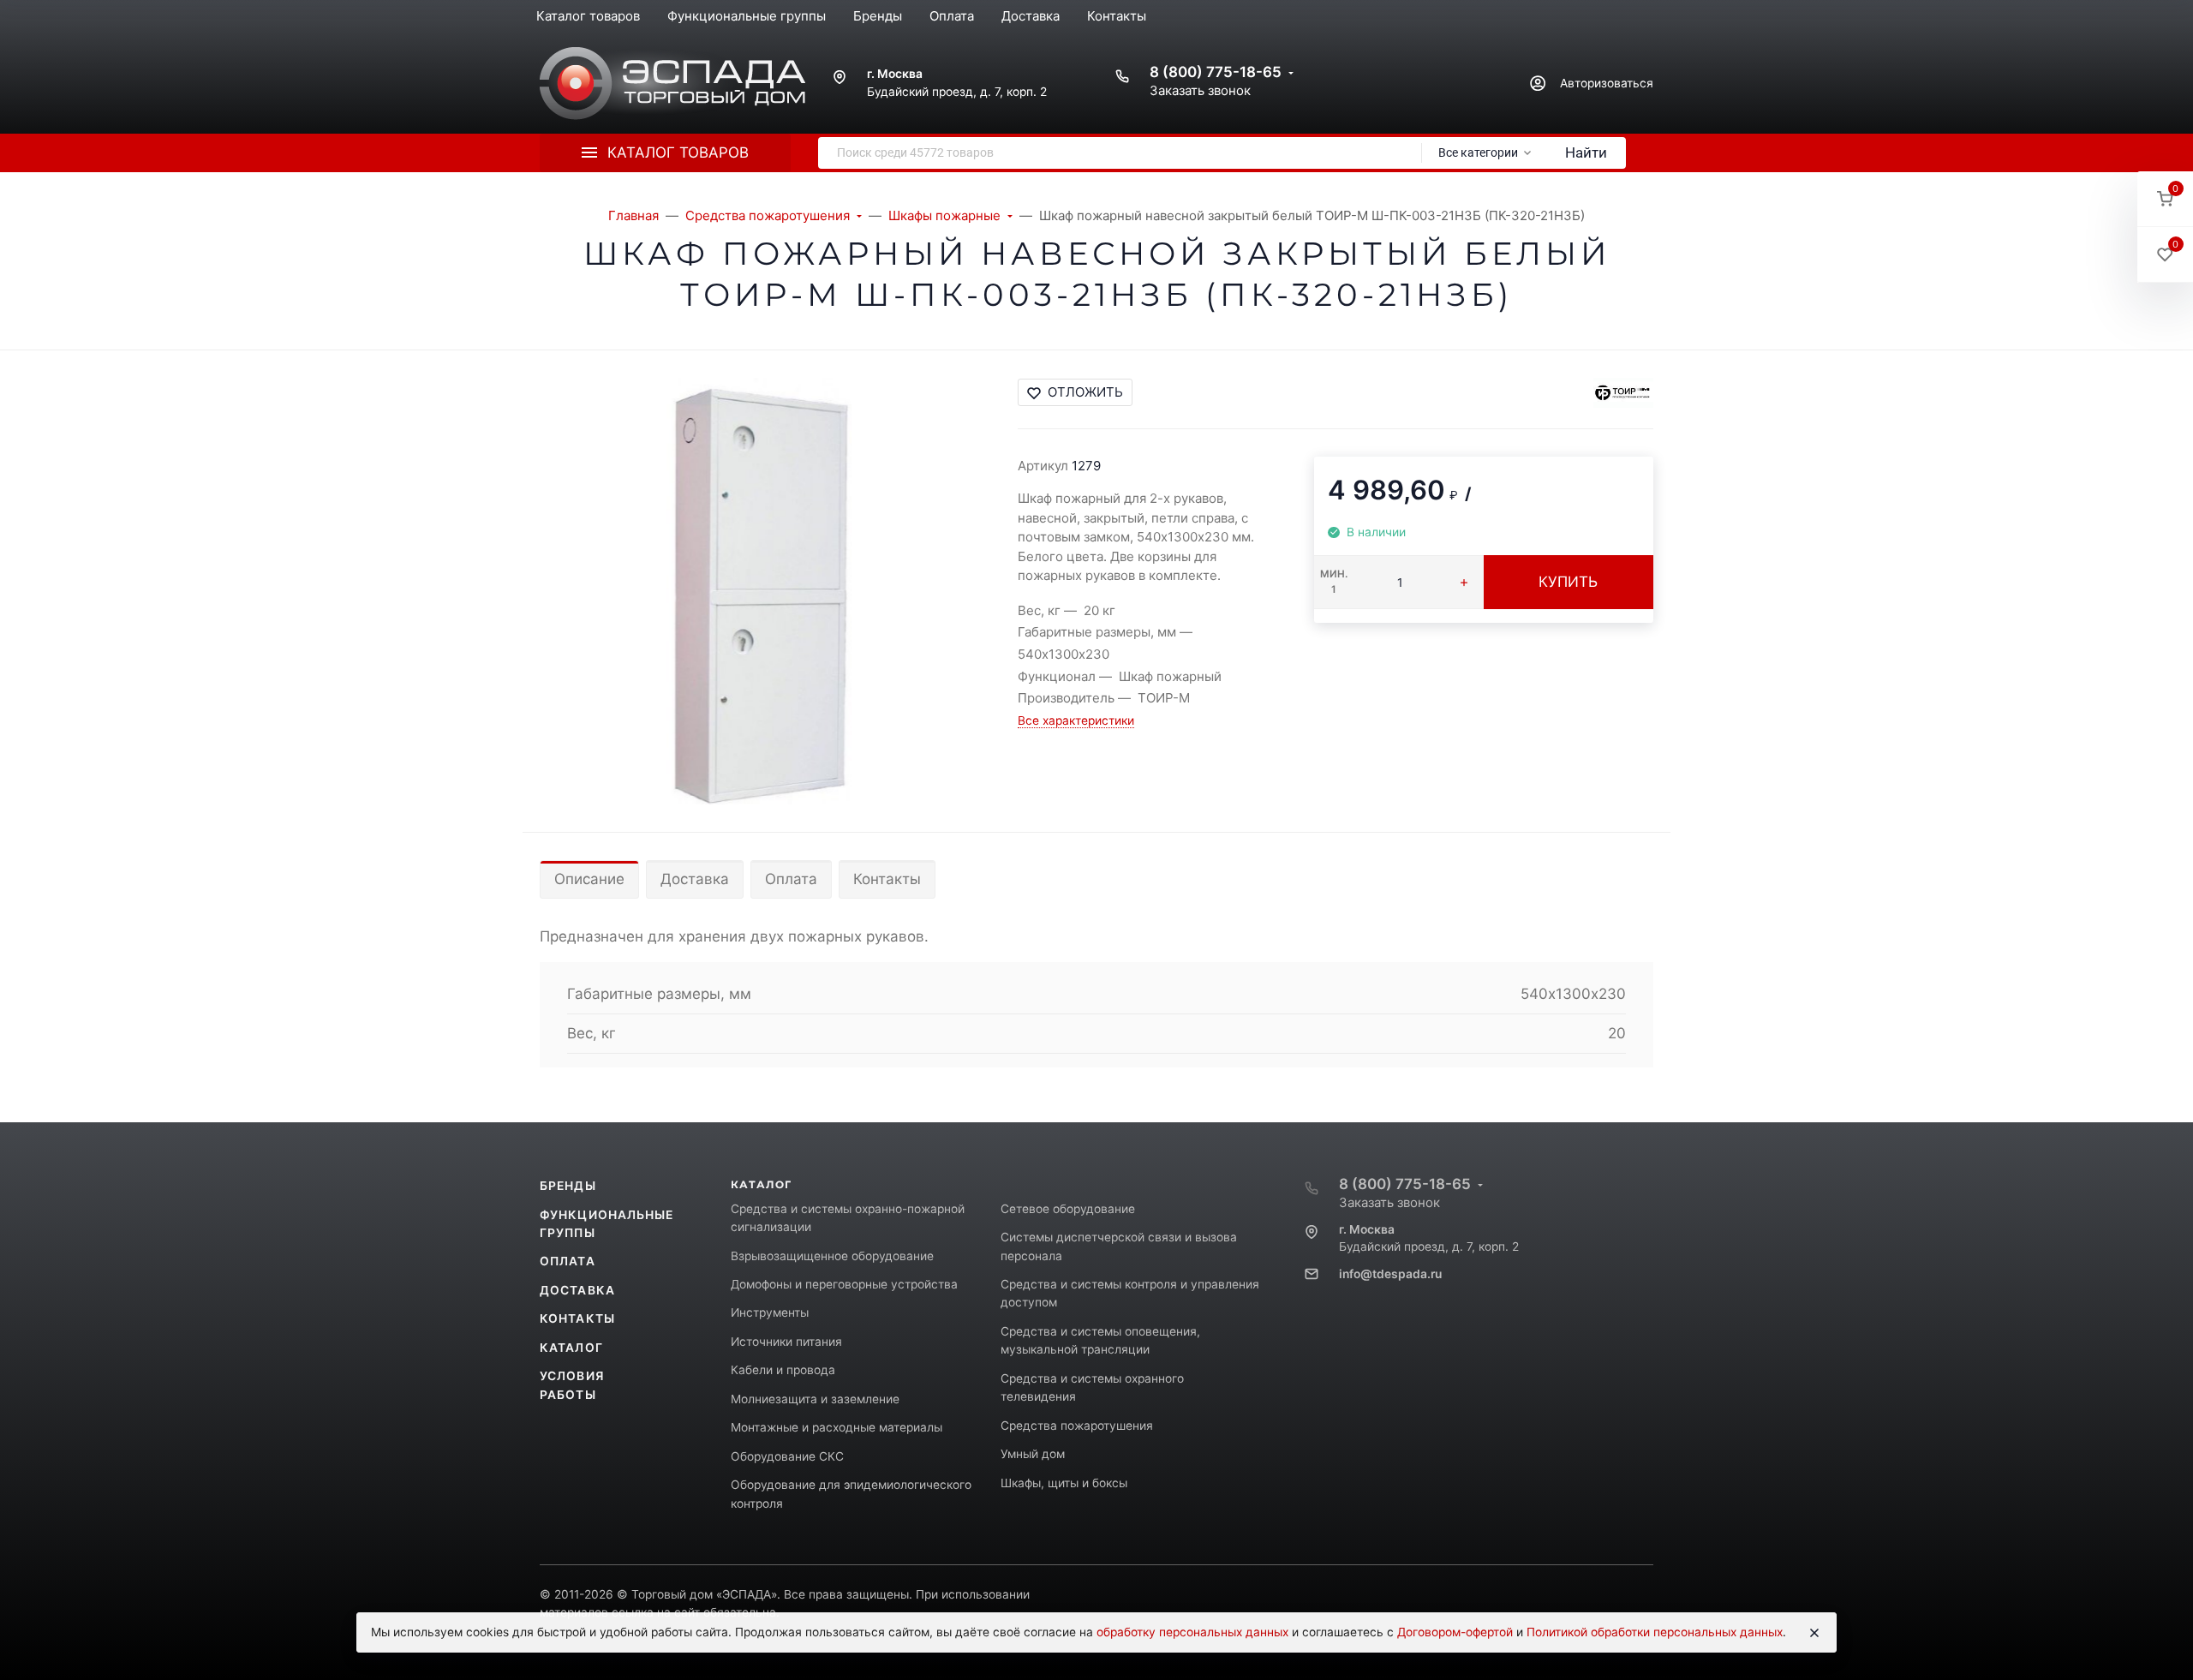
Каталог (571, 1348)
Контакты (887, 879)
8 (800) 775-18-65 (1216, 72)
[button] (2165, 199)
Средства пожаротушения (1077, 1426)
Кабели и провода (783, 1370)
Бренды (568, 1186)
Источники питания (786, 1342)
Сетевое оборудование (1068, 1209)
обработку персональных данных (1192, 1632)
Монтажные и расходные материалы (837, 1427)
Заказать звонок (1200, 90)
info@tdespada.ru (1390, 1274)
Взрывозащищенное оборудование (832, 1256)
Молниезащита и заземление (815, 1399)
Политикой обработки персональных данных (1655, 1632)
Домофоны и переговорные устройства (844, 1284)
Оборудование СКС (787, 1456)
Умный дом (1033, 1454)
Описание (589, 879)
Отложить (1085, 392)
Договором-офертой (1455, 1632)
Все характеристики (1076, 720)
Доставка (695, 879)
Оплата (791, 879)
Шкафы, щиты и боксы (1064, 1483)
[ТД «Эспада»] (672, 84)
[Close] (1814, 1633)
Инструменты (770, 1312)
